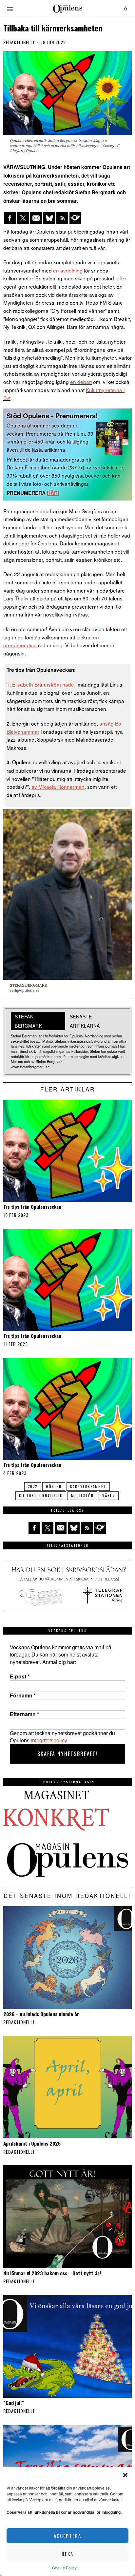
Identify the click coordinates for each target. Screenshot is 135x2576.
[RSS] (62, 218)
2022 (33, 1487)
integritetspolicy (49, 1740)
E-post (20, 1676)
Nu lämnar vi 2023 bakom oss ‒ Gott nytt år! (52, 2273)
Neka (67, 2554)
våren (109, 1496)
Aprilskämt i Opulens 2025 (32, 2143)
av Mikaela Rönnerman (58, 786)
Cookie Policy (64, 2568)
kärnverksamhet (88, 1487)
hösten (54, 1487)
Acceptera (67, 2536)
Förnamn (23, 1695)
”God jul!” (14, 2403)
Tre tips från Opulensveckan (32, 1207)
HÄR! (53, 493)
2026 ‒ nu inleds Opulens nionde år (41, 2014)
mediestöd (82, 1496)
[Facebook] (10, 218)
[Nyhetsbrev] (75, 218)
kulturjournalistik (41, 1496)
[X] (23, 218)
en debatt (81, 382)
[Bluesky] (49, 218)
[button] (125, 2475)
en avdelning (68, 270)
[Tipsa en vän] (36, 218)
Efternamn (24, 1714)
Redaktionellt (19, 42)
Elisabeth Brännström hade (43, 684)
